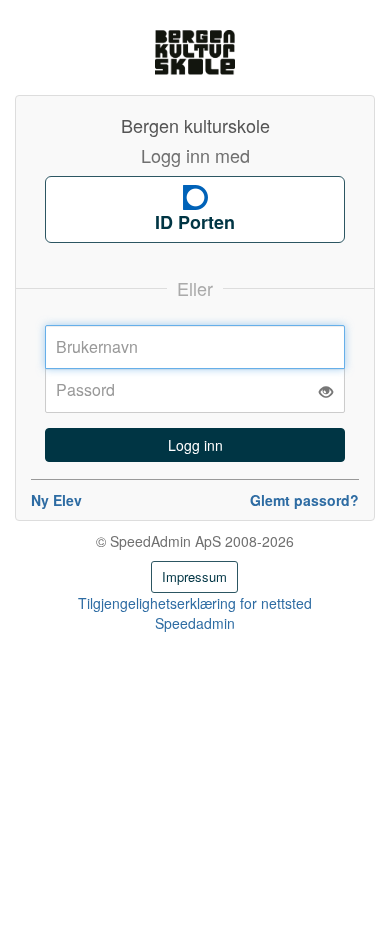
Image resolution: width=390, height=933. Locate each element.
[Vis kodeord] (326, 392)
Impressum (194, 576)
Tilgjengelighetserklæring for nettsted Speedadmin (195, 613)
